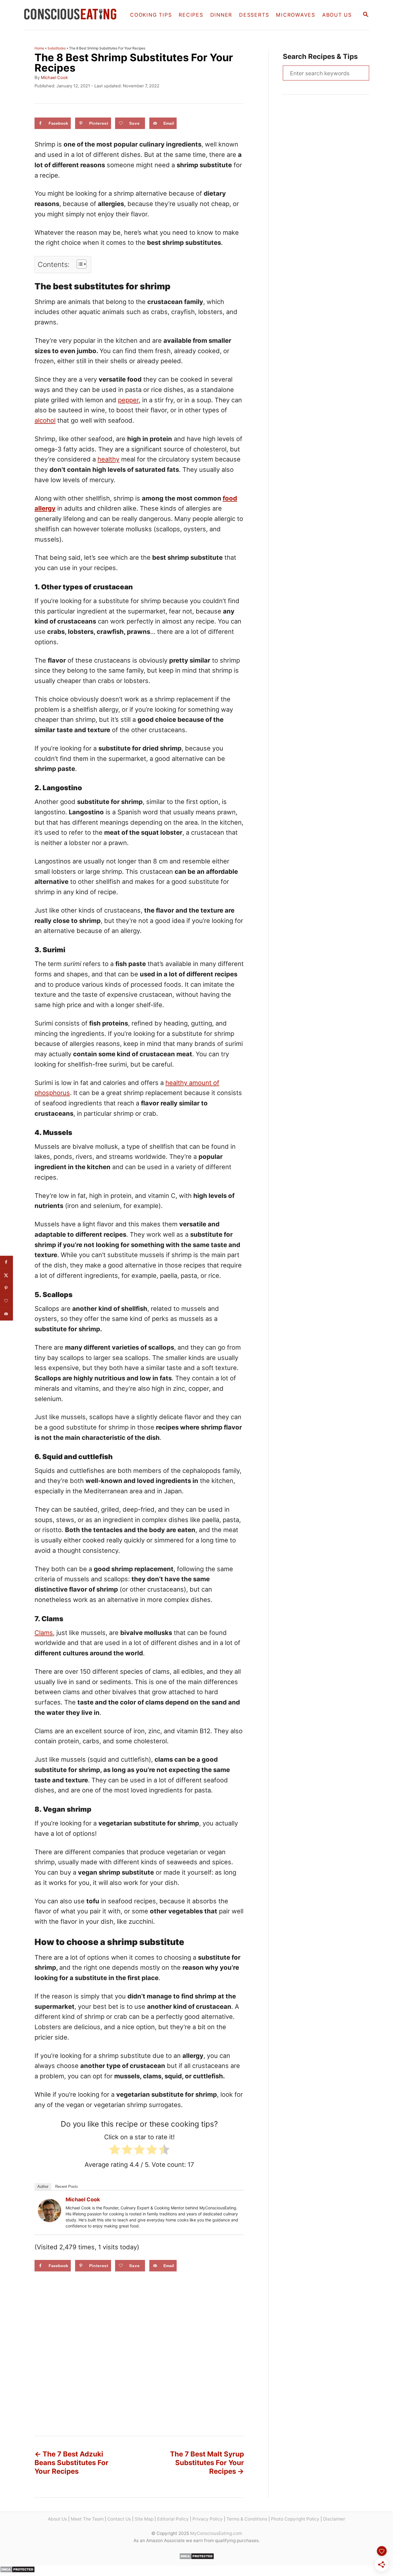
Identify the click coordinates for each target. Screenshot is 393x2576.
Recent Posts (67, 2187)
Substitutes (57, 48)
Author (43, 2187)
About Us (57, 2519)
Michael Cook (54, 78)
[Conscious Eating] (72, 15)
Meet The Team (87, 2519)
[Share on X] (6, 1275)
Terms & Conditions (247, 2519)
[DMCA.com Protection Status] (197, 2558)
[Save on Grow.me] (6, 1301)
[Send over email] (6, 1314)
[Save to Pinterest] (6, 1288)
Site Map (144, 2519)
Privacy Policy (208, 2519)
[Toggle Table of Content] (79, 264)
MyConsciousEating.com (216, 2533)
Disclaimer (334, 2519)
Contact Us (119, 2519)
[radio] (115, 2151)
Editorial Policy (173, 2519)
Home (39, 48)
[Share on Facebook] (6, 1262)
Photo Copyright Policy (295, 2519)
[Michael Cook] (49, 2211)
